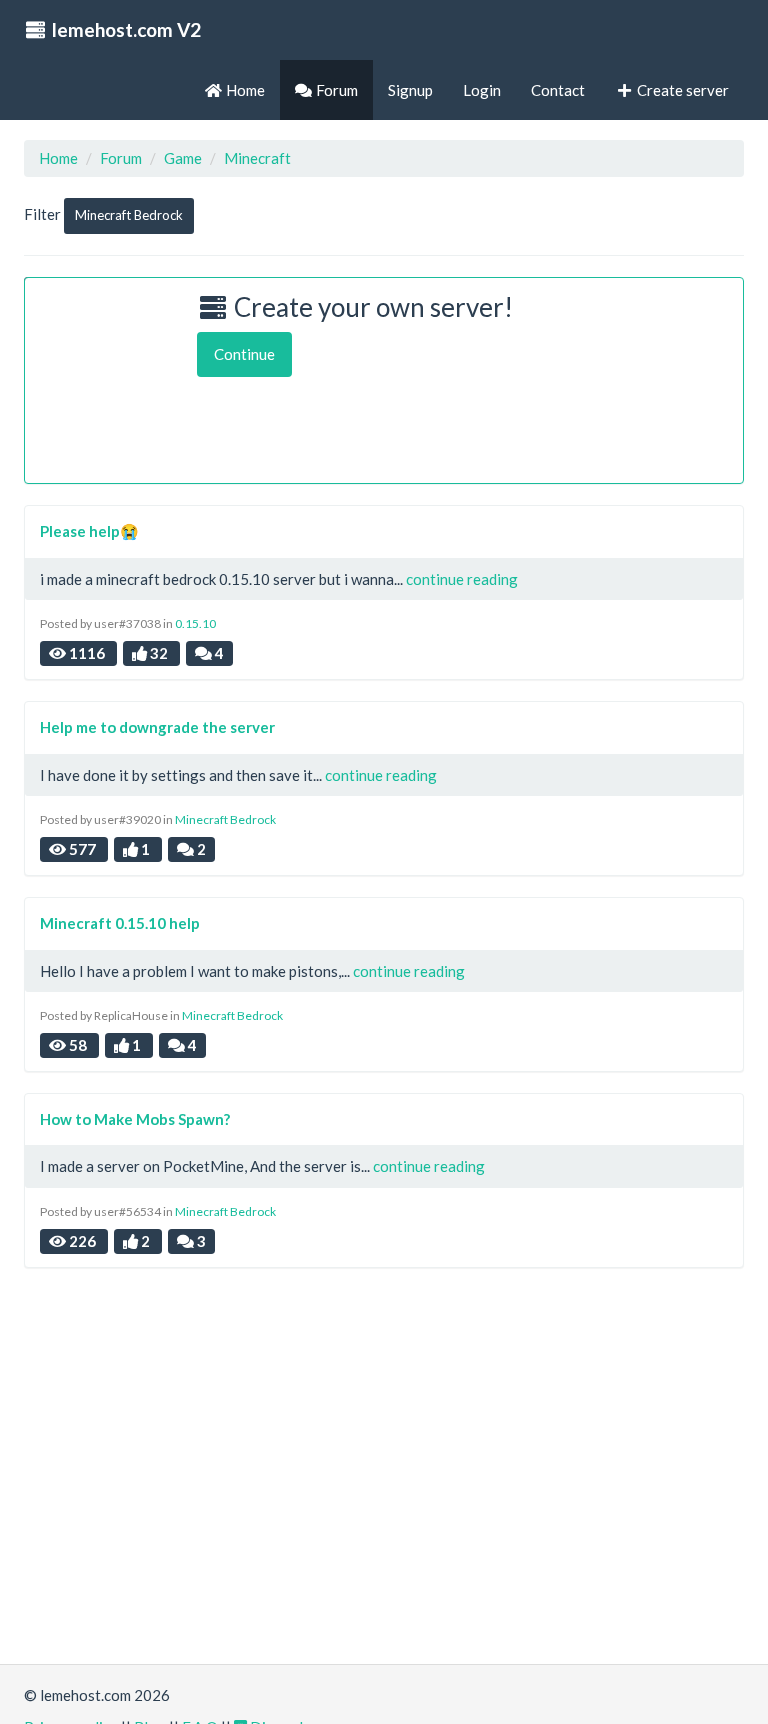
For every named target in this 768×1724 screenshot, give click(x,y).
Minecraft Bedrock (129, 215)
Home (58, 158)
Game (183, 158)
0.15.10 (195, 623)
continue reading (462, 579)
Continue (244, 354)
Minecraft (257, 158)
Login (482, 90)
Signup (410, 90)
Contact (558, 90)
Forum (121, 158)
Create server (681, 90)
